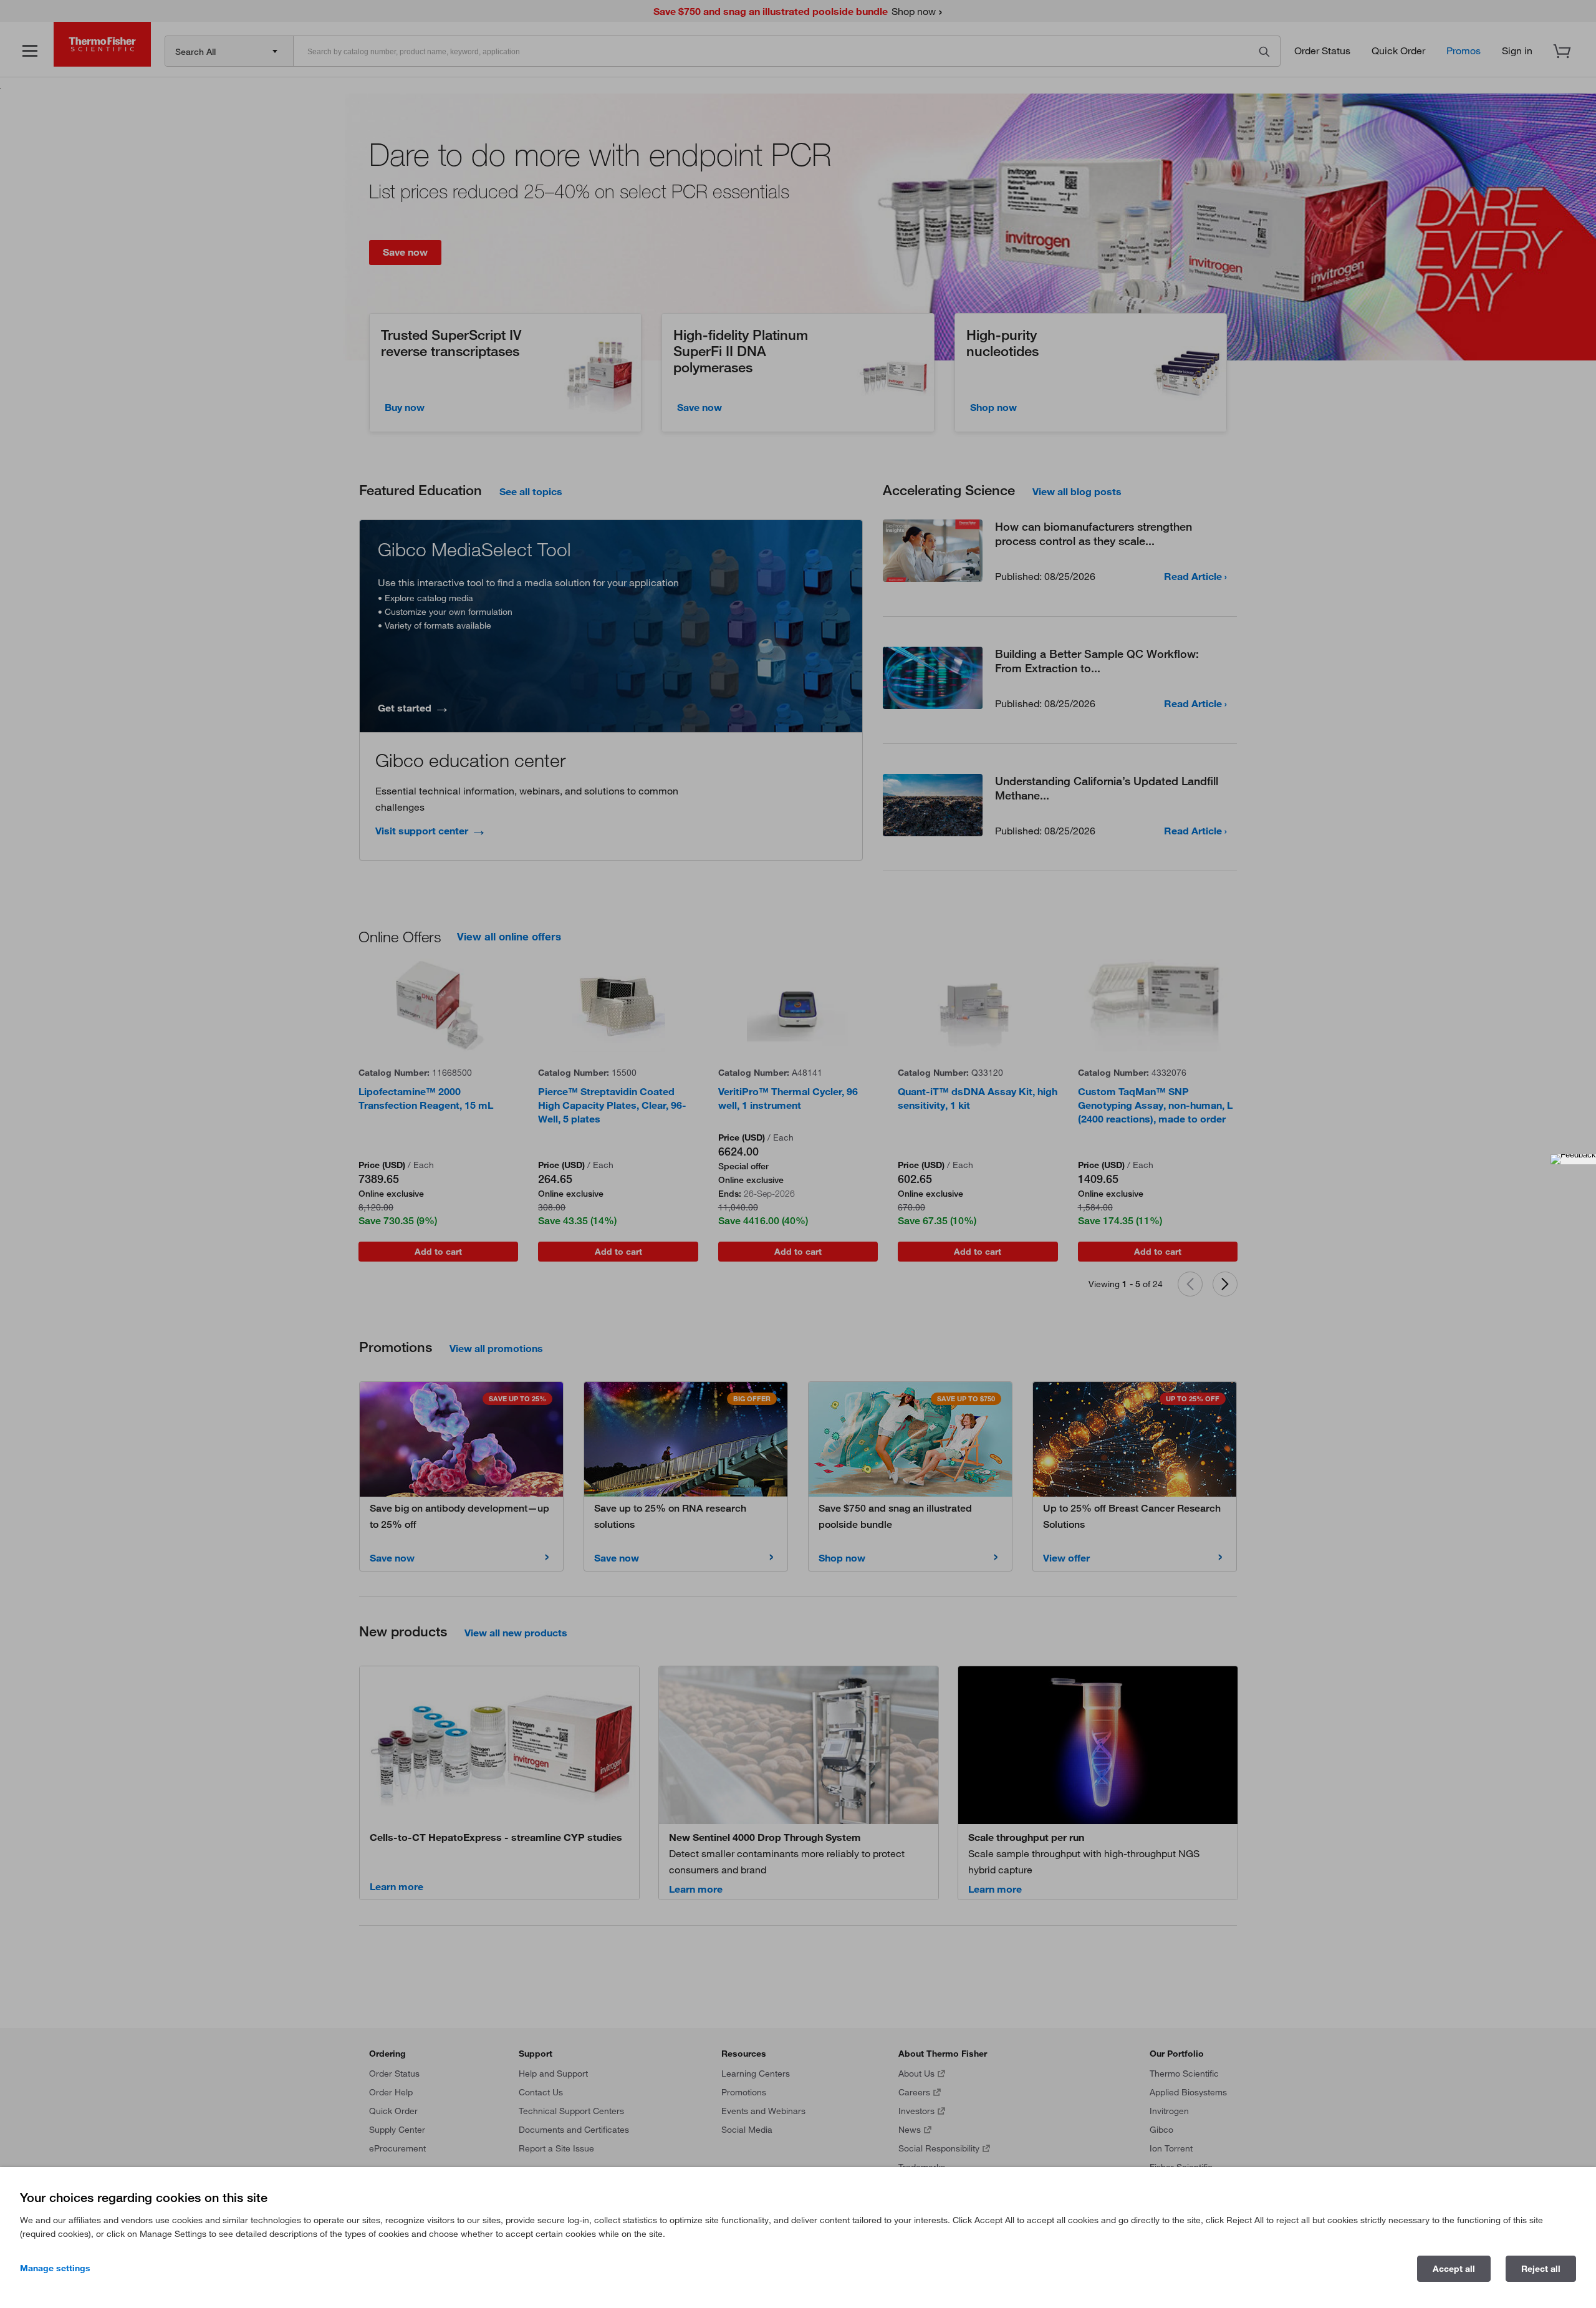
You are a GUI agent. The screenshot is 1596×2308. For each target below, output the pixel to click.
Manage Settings (55, 2268)
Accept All (1454, 2269)
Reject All (1541, 2269)
